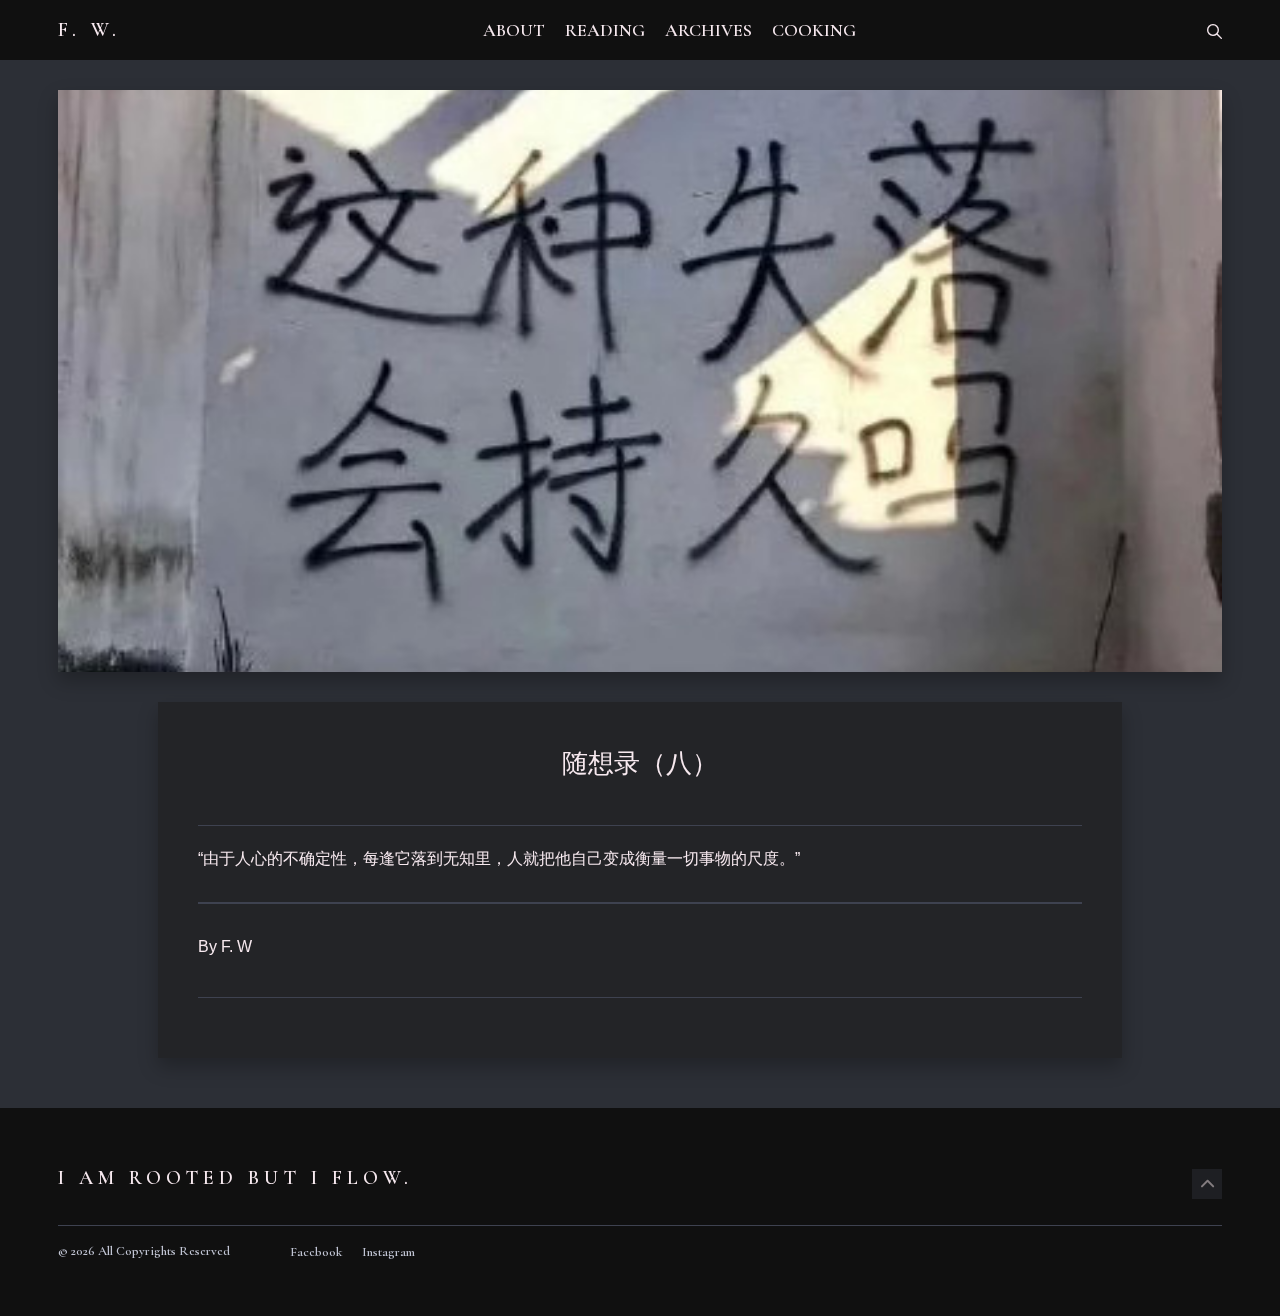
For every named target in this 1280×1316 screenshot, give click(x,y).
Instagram (388, 1252)
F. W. (89, 30)
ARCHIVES (708, 30)
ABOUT (514, 30)
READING (605, 30)
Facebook (316, 1252)
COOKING (814, 30)
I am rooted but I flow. (235, 1178)
